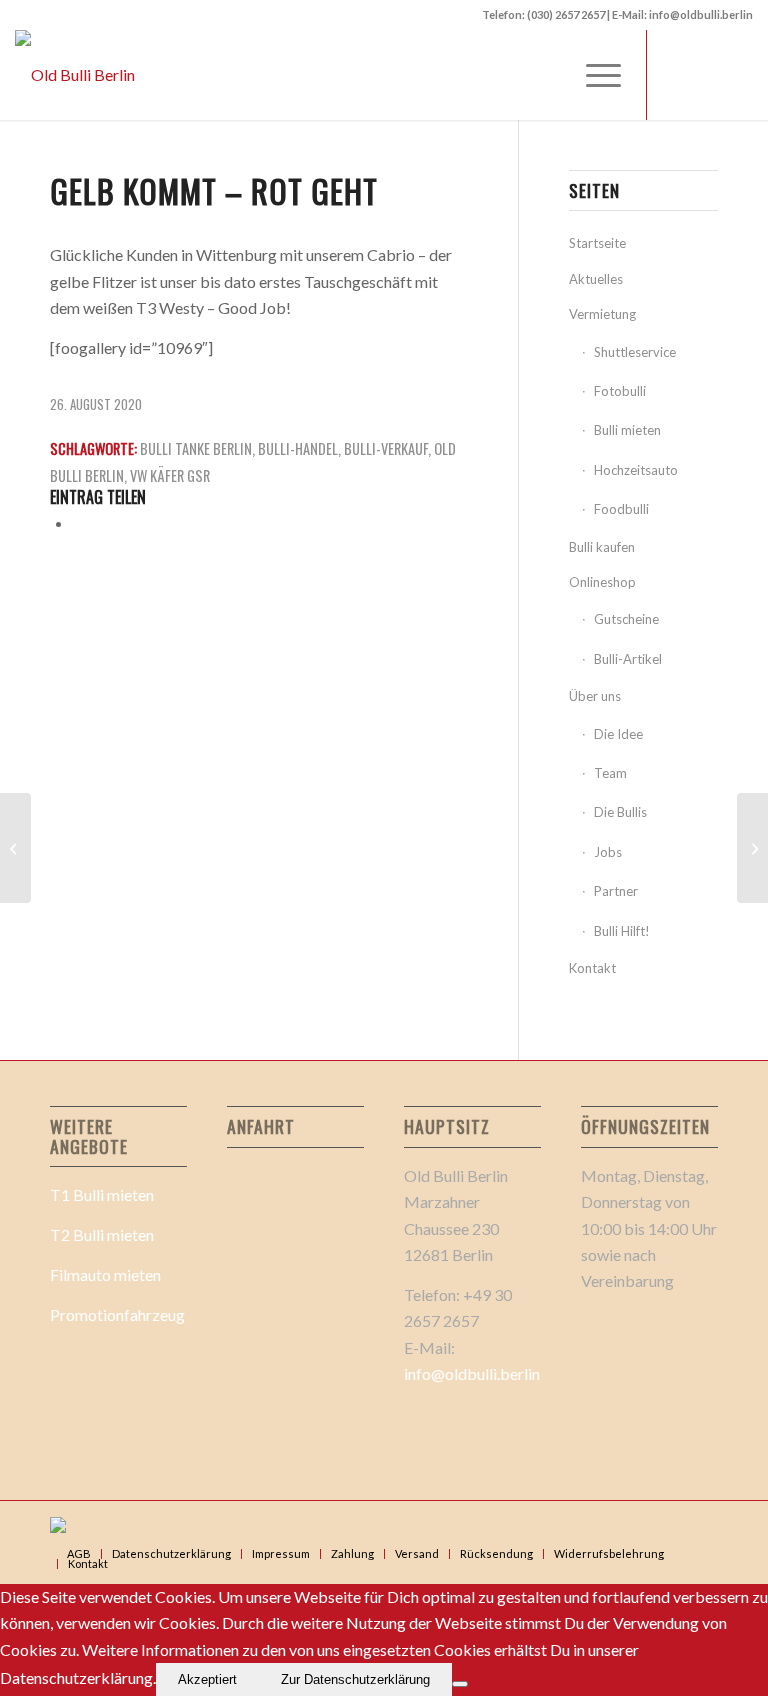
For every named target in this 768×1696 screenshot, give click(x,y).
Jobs (608, 852)
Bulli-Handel (298, 448)
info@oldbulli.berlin (472, 1373)
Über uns (595, 696)
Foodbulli (621, 509)
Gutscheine (626, 619)
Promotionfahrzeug (117, 1314)
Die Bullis (620, 812)
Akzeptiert (207, 1679)
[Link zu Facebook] (678, 75)
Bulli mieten (627, 430)
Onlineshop (602, 582)
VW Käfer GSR (170, 475)
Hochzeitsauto (636, 470)
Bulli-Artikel (628, 659)
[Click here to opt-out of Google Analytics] (460, 1684)
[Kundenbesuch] (15, 848)
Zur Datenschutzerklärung (355, 1679)
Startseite (597, 243)
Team (610, 773)
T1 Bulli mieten (102, 1194)
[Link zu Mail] (708, 75)
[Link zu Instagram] (738, 75)
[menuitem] (593, 75)
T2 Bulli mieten (102, 1234)
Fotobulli (620, 391)
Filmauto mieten (105, 1274)
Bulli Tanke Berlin (196, 448)
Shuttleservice (635, 352)
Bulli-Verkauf (386, 448)
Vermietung (602, 314)
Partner (616, 891)
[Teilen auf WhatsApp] (79, 522)
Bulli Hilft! (622, 931)
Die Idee (618, 734)
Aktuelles (596, 279)
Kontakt (592, 968)
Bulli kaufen (602, 547)
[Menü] (593, 75)
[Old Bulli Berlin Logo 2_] (75, 75)
